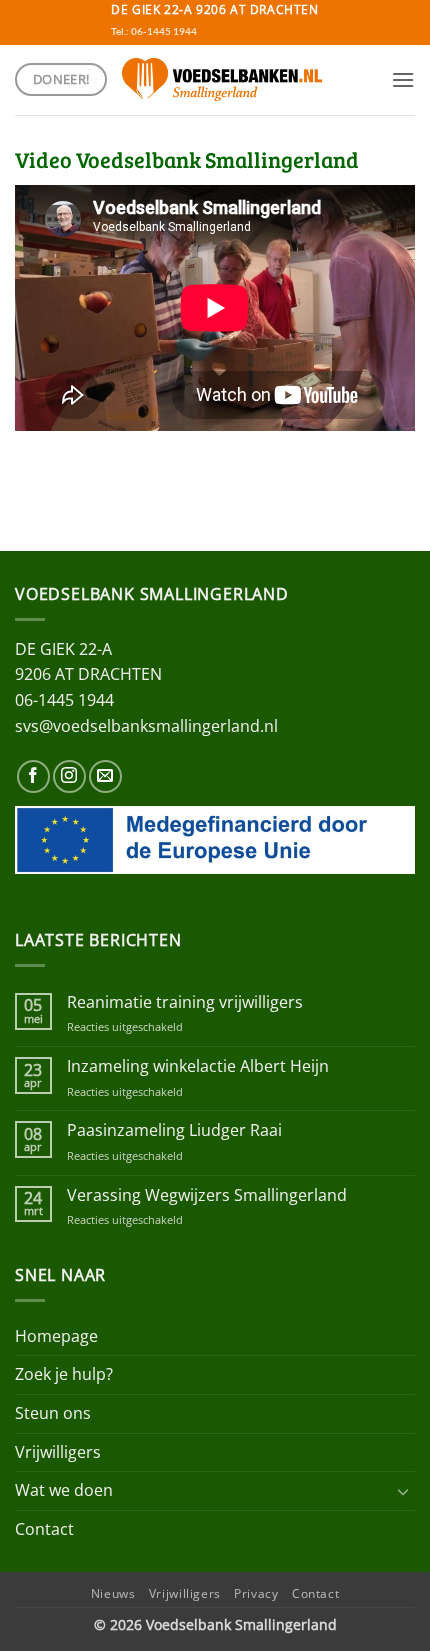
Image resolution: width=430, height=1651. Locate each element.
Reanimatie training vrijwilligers (185, 1002)
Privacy (256, 1593)
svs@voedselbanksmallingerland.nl (146, 726)
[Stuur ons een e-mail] (105, 776)
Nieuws (113, 1593)
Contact (44, 1529)
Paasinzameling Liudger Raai (174, 1130)
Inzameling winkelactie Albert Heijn (198, 1066)
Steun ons (53, 1413)
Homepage (56, 1336)
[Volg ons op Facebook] (33, 776)
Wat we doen (64, 1490)
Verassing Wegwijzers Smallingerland (207, 1195)
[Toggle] (403, 1491)
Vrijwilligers (58, 1452)
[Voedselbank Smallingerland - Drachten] (222, 79)
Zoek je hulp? (64, 1374)
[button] (403, 79)
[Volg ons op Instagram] (69, 776)
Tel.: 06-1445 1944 (154, 31)
